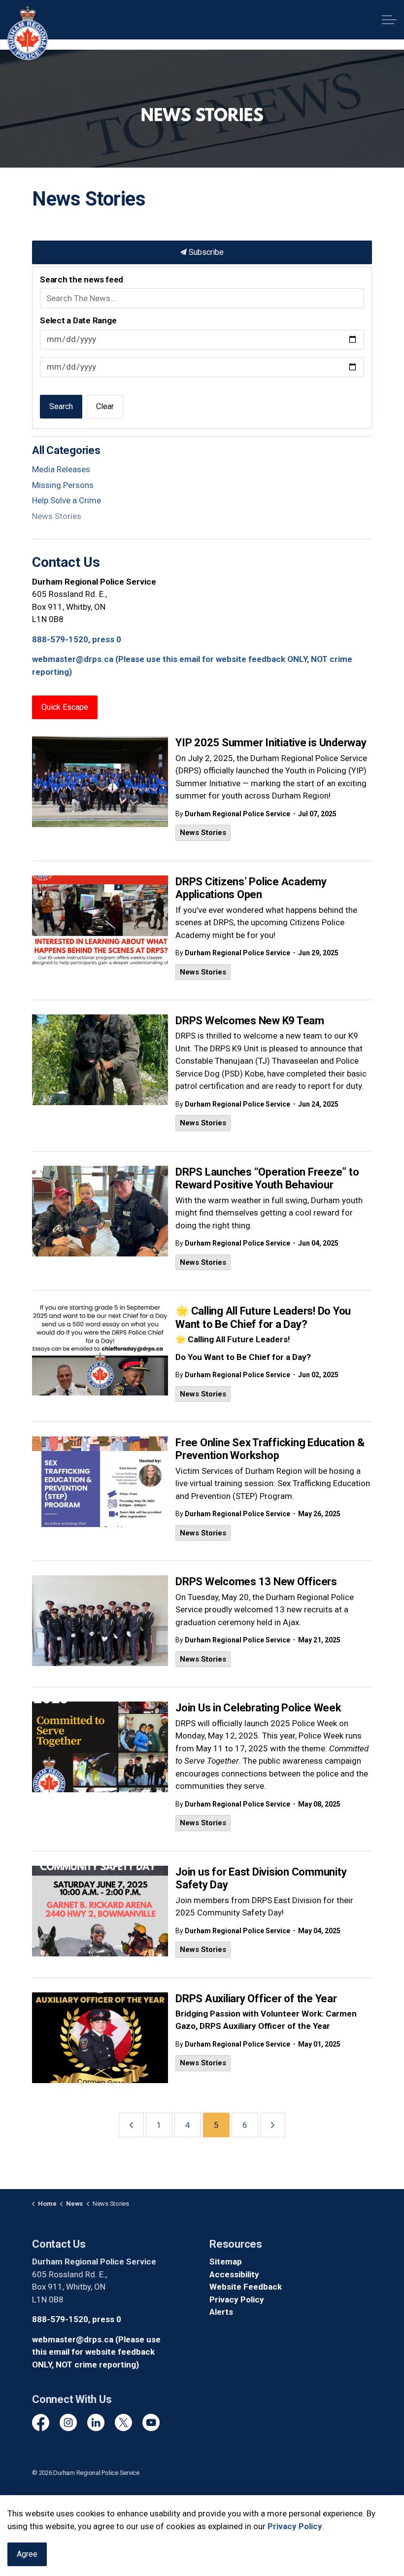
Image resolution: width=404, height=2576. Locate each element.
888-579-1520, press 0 (77, 639)
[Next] (273, 2125)
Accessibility (234, 2274)
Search (61, 406)
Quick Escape (65, 707)
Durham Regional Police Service (237, 814)
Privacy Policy (237, 2299)
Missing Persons (63, 485)
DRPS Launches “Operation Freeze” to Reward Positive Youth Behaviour (267, 1178)
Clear (105, 406)
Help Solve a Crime (67, 500)
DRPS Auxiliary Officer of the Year (256, 1999)
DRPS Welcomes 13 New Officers (256, 1582)
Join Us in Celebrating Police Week (258, 1708)
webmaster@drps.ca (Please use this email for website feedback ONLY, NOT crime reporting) (96, 2352)
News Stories (203, 833)
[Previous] (131, 2125)
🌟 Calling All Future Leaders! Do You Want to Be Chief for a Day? (263, 1317)
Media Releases (61, 469)
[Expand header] (389, 20)
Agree (27, 2554)
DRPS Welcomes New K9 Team (250, 1021)
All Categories (66, 450)
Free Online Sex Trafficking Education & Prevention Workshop (270, 1449)
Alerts (221, 2312)
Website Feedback (246, 2287)
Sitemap (226, 2262)
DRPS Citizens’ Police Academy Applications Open (251, 888)
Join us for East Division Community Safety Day (261, 1878)
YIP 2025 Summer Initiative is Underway (271, 743)
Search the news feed (82, 279)
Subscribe (205, 252)
